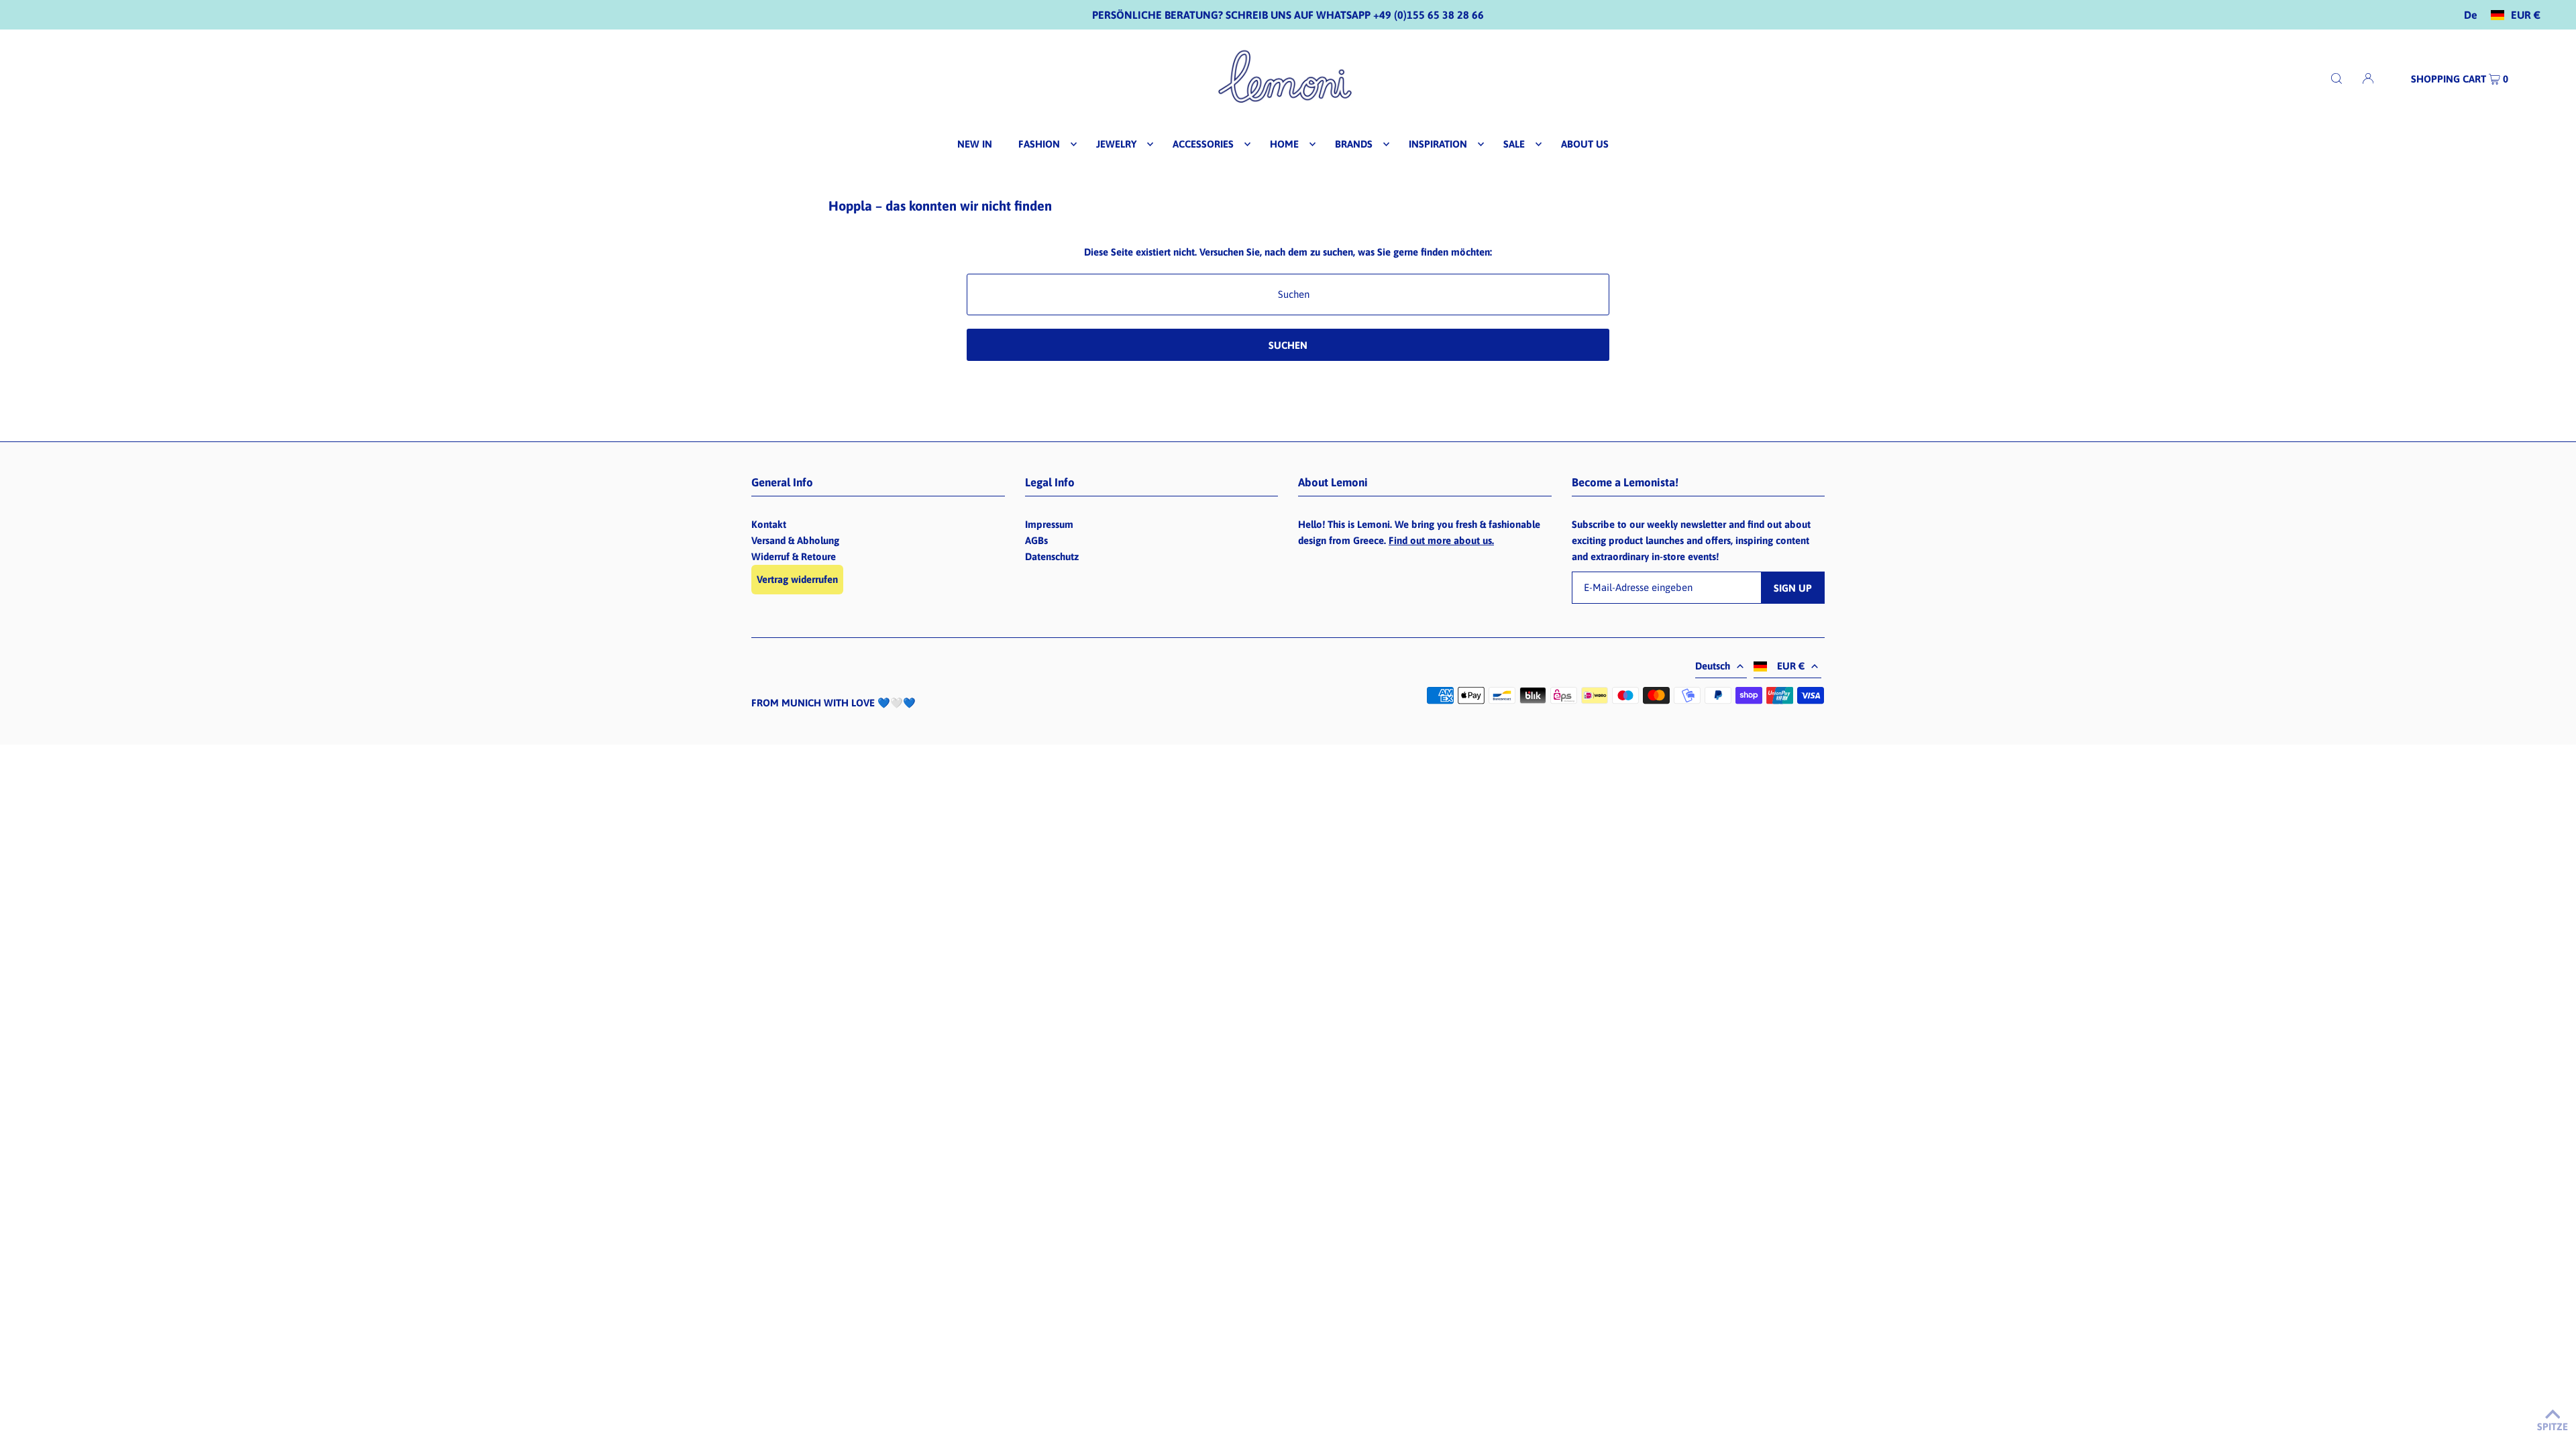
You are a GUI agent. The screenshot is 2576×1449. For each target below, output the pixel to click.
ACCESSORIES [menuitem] (1203, 144)
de (2471, 15)
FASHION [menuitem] (1039, 144)
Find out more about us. (1441, 540)
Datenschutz (1052, 556)
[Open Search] (2337, 78)
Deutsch (1713, 666)
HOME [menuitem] (1284, 144)
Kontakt (769, 524)
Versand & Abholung (795, 540)
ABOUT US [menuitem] (1585, 144)
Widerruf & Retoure (794, 556)
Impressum (1049, 524)
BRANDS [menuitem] (1354, 144)
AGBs (1036, 540)
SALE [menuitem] (1514, 144)
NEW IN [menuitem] (975, 144)
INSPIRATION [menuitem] (1438, 144)
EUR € (2526, 15)
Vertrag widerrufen (797, 579)
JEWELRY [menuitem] (1116, 144)
